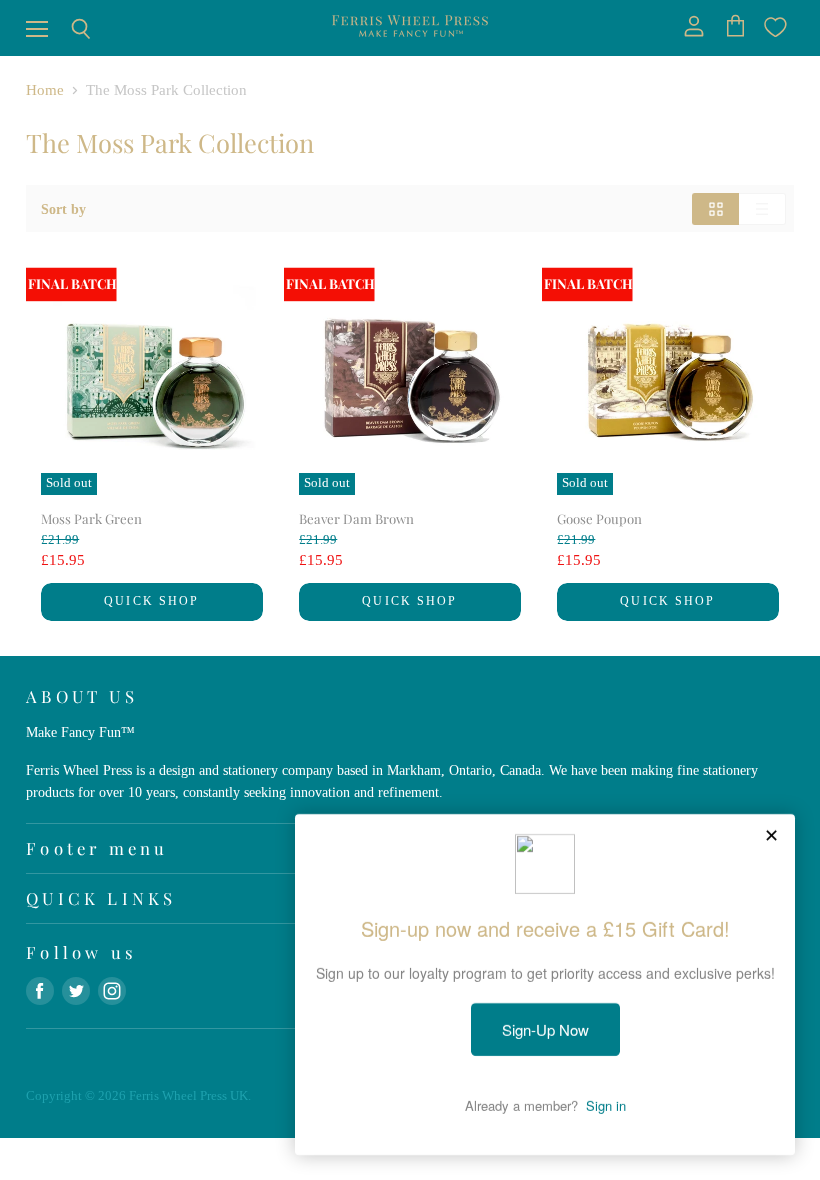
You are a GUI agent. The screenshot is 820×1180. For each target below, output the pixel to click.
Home (45, 90)
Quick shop (151, 601)
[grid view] (715, 209)
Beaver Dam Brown (356, 518)
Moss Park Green (91, 518)
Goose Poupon (599, 518)
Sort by (63, 209)
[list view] (762, 209)
